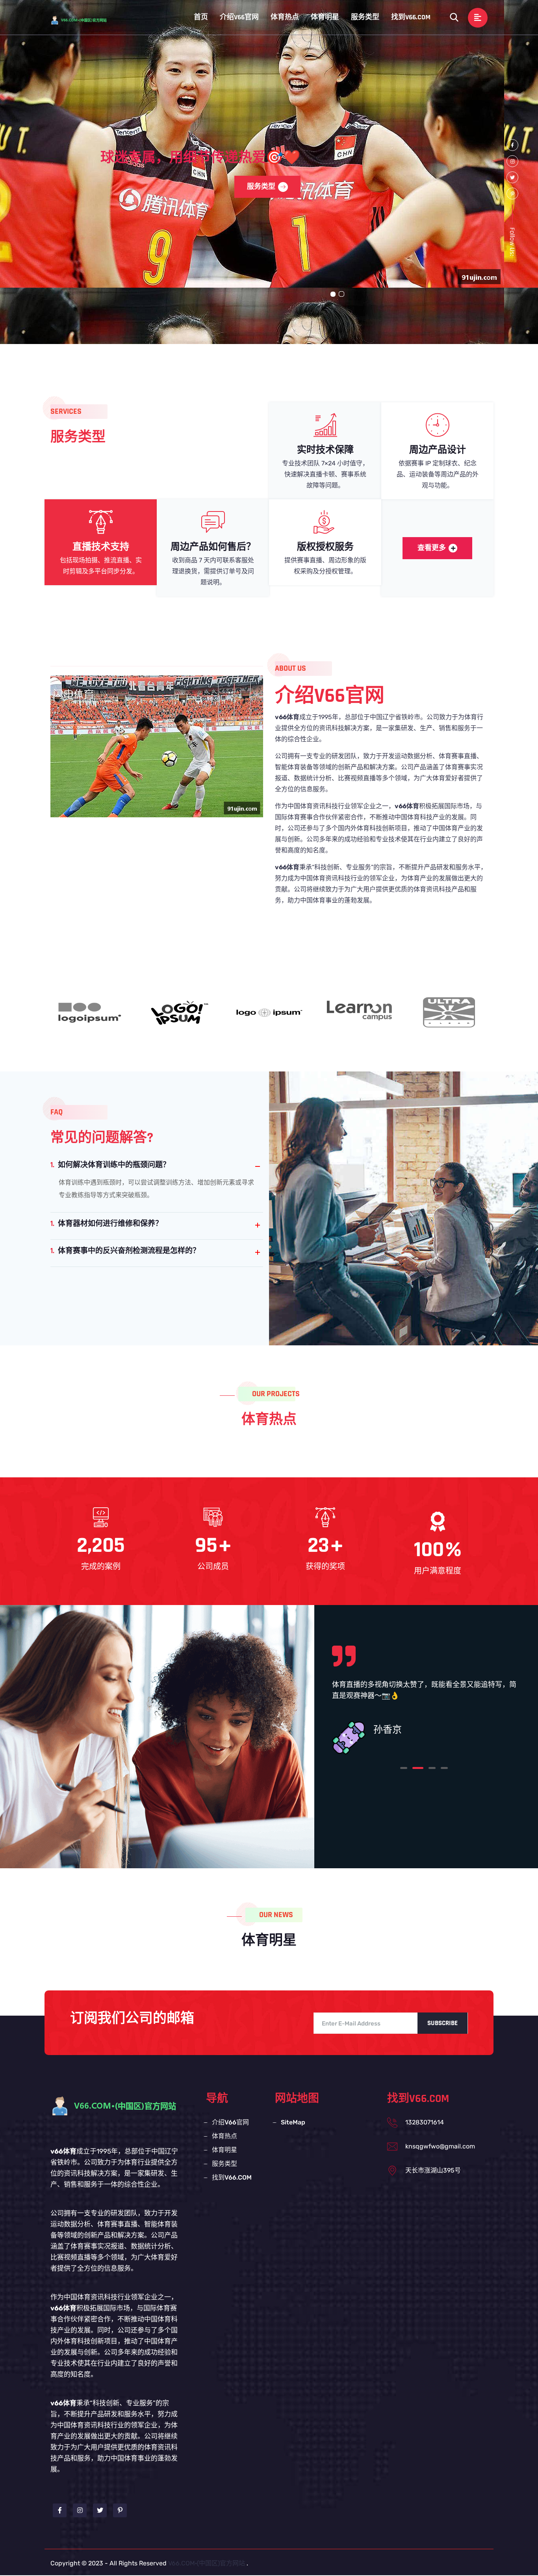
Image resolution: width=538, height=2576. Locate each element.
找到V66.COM (411, 17)
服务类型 (365, 17)
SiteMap (293, 2122)
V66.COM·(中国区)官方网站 (207, 2563)
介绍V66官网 (239, 17)
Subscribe (442, 2023)
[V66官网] (86, 20)
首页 (201, 17)
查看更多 (432, 548)
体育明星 (325, 17)
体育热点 (285, 17)
